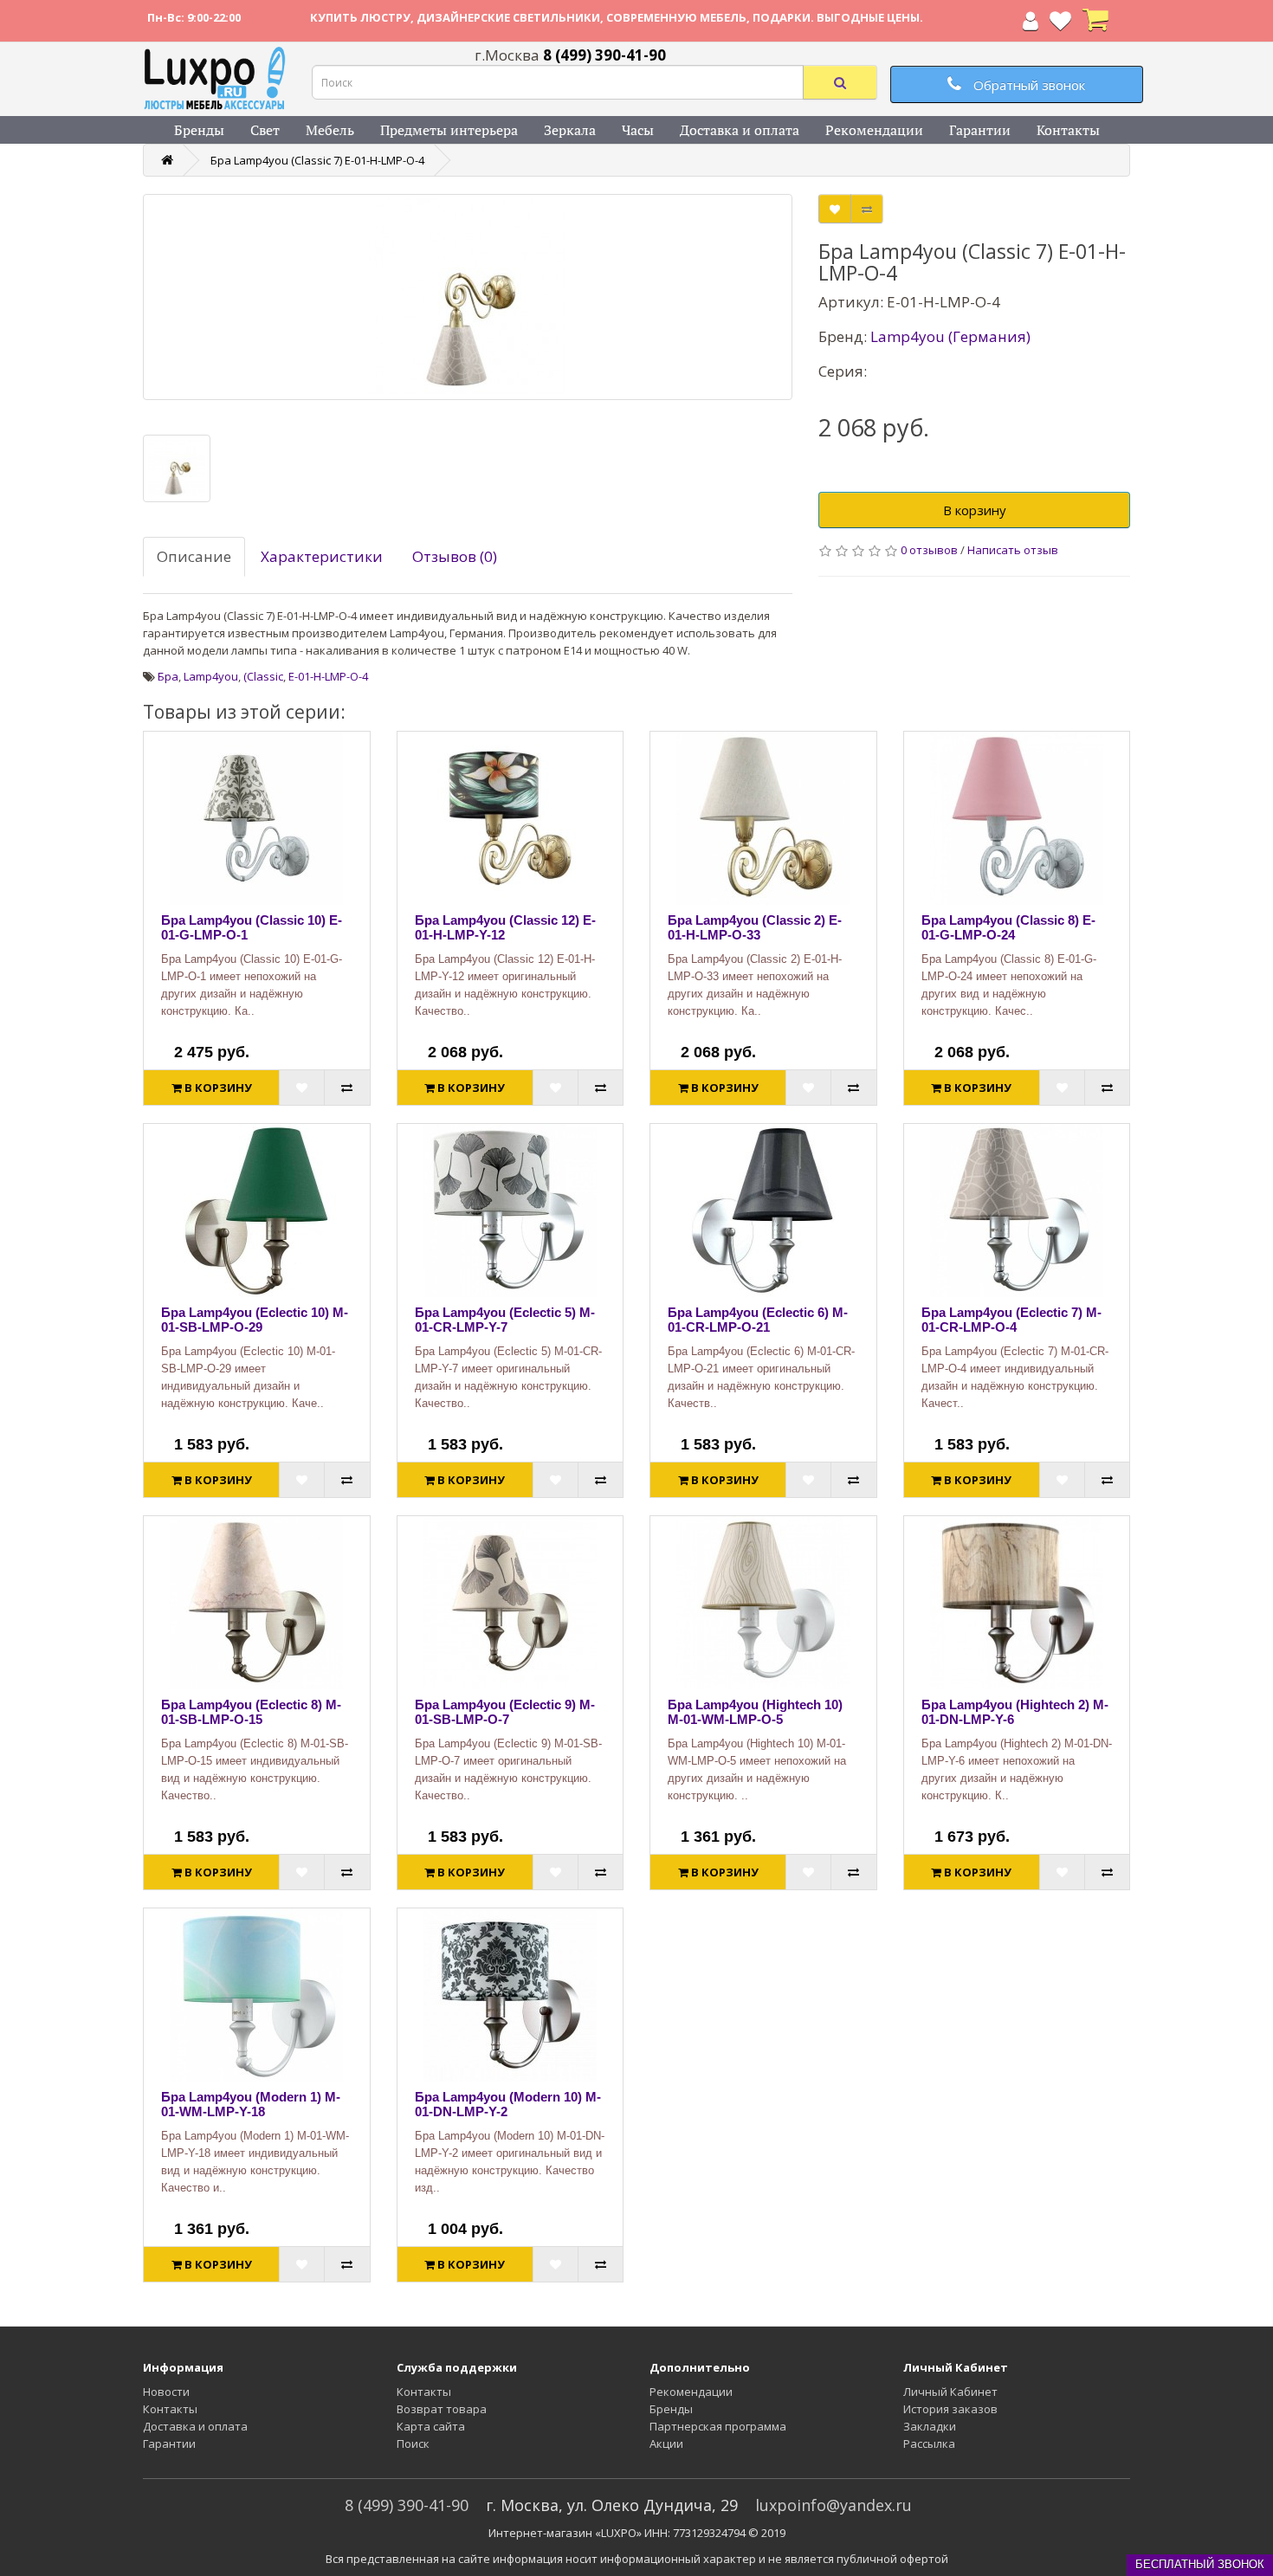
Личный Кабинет (950, 2392)
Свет (265, 130)
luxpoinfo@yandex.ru (834, 2505)
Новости (166, 2392)
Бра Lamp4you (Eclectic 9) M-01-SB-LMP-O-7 (505, 1712)
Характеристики (322, 556)
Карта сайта (431, 2426)
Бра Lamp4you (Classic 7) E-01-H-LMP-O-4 (317, 160)
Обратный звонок (1027, 85)
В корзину (975, 510)
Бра (168, 676)
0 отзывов (929, 550)
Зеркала (570, 130)
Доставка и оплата (740, 130)
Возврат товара (442, 2409)
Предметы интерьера (449, 130)
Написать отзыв (1013, 550)
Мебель (330, 130)
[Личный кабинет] (1031, 24)
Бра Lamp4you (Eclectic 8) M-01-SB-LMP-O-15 (251, 1712)
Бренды (199, 130)
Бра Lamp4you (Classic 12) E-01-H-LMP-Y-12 (505, 927)
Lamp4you (211, 676)
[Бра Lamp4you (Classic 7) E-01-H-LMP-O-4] (468, 297)
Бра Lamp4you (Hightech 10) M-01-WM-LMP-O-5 (755, 1712)
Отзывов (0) (455, 556)
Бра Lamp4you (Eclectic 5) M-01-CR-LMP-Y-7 (505, 1320)
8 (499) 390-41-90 (407, 2505)
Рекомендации (874, 130)
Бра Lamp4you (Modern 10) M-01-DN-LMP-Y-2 (508, 2104)
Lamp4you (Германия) (950, 336)
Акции (666, 2444)
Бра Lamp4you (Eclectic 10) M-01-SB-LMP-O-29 (255, 1320)
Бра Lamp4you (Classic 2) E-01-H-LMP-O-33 (755, 927)
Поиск (413, 2444)
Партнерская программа (718, 2426)
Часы (638, 130)
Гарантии (980, 130)
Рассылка (929, 2444)
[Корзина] (1095, 24)
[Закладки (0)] (1060, 24)
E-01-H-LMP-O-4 (328, 676)
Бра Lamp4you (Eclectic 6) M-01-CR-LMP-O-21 (758, 1320)
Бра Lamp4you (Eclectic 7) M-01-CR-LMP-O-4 (1011, 1320)
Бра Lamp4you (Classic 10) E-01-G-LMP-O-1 (252, 927)
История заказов (950, 2409)
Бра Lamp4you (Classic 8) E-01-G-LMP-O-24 (1008, 927)
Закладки (930, 2426)
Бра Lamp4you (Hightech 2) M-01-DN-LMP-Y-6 (1015, 1712)
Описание (194, 556)
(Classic (263, 676)
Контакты (1068, 130)
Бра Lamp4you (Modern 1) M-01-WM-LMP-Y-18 (251, 2104)
